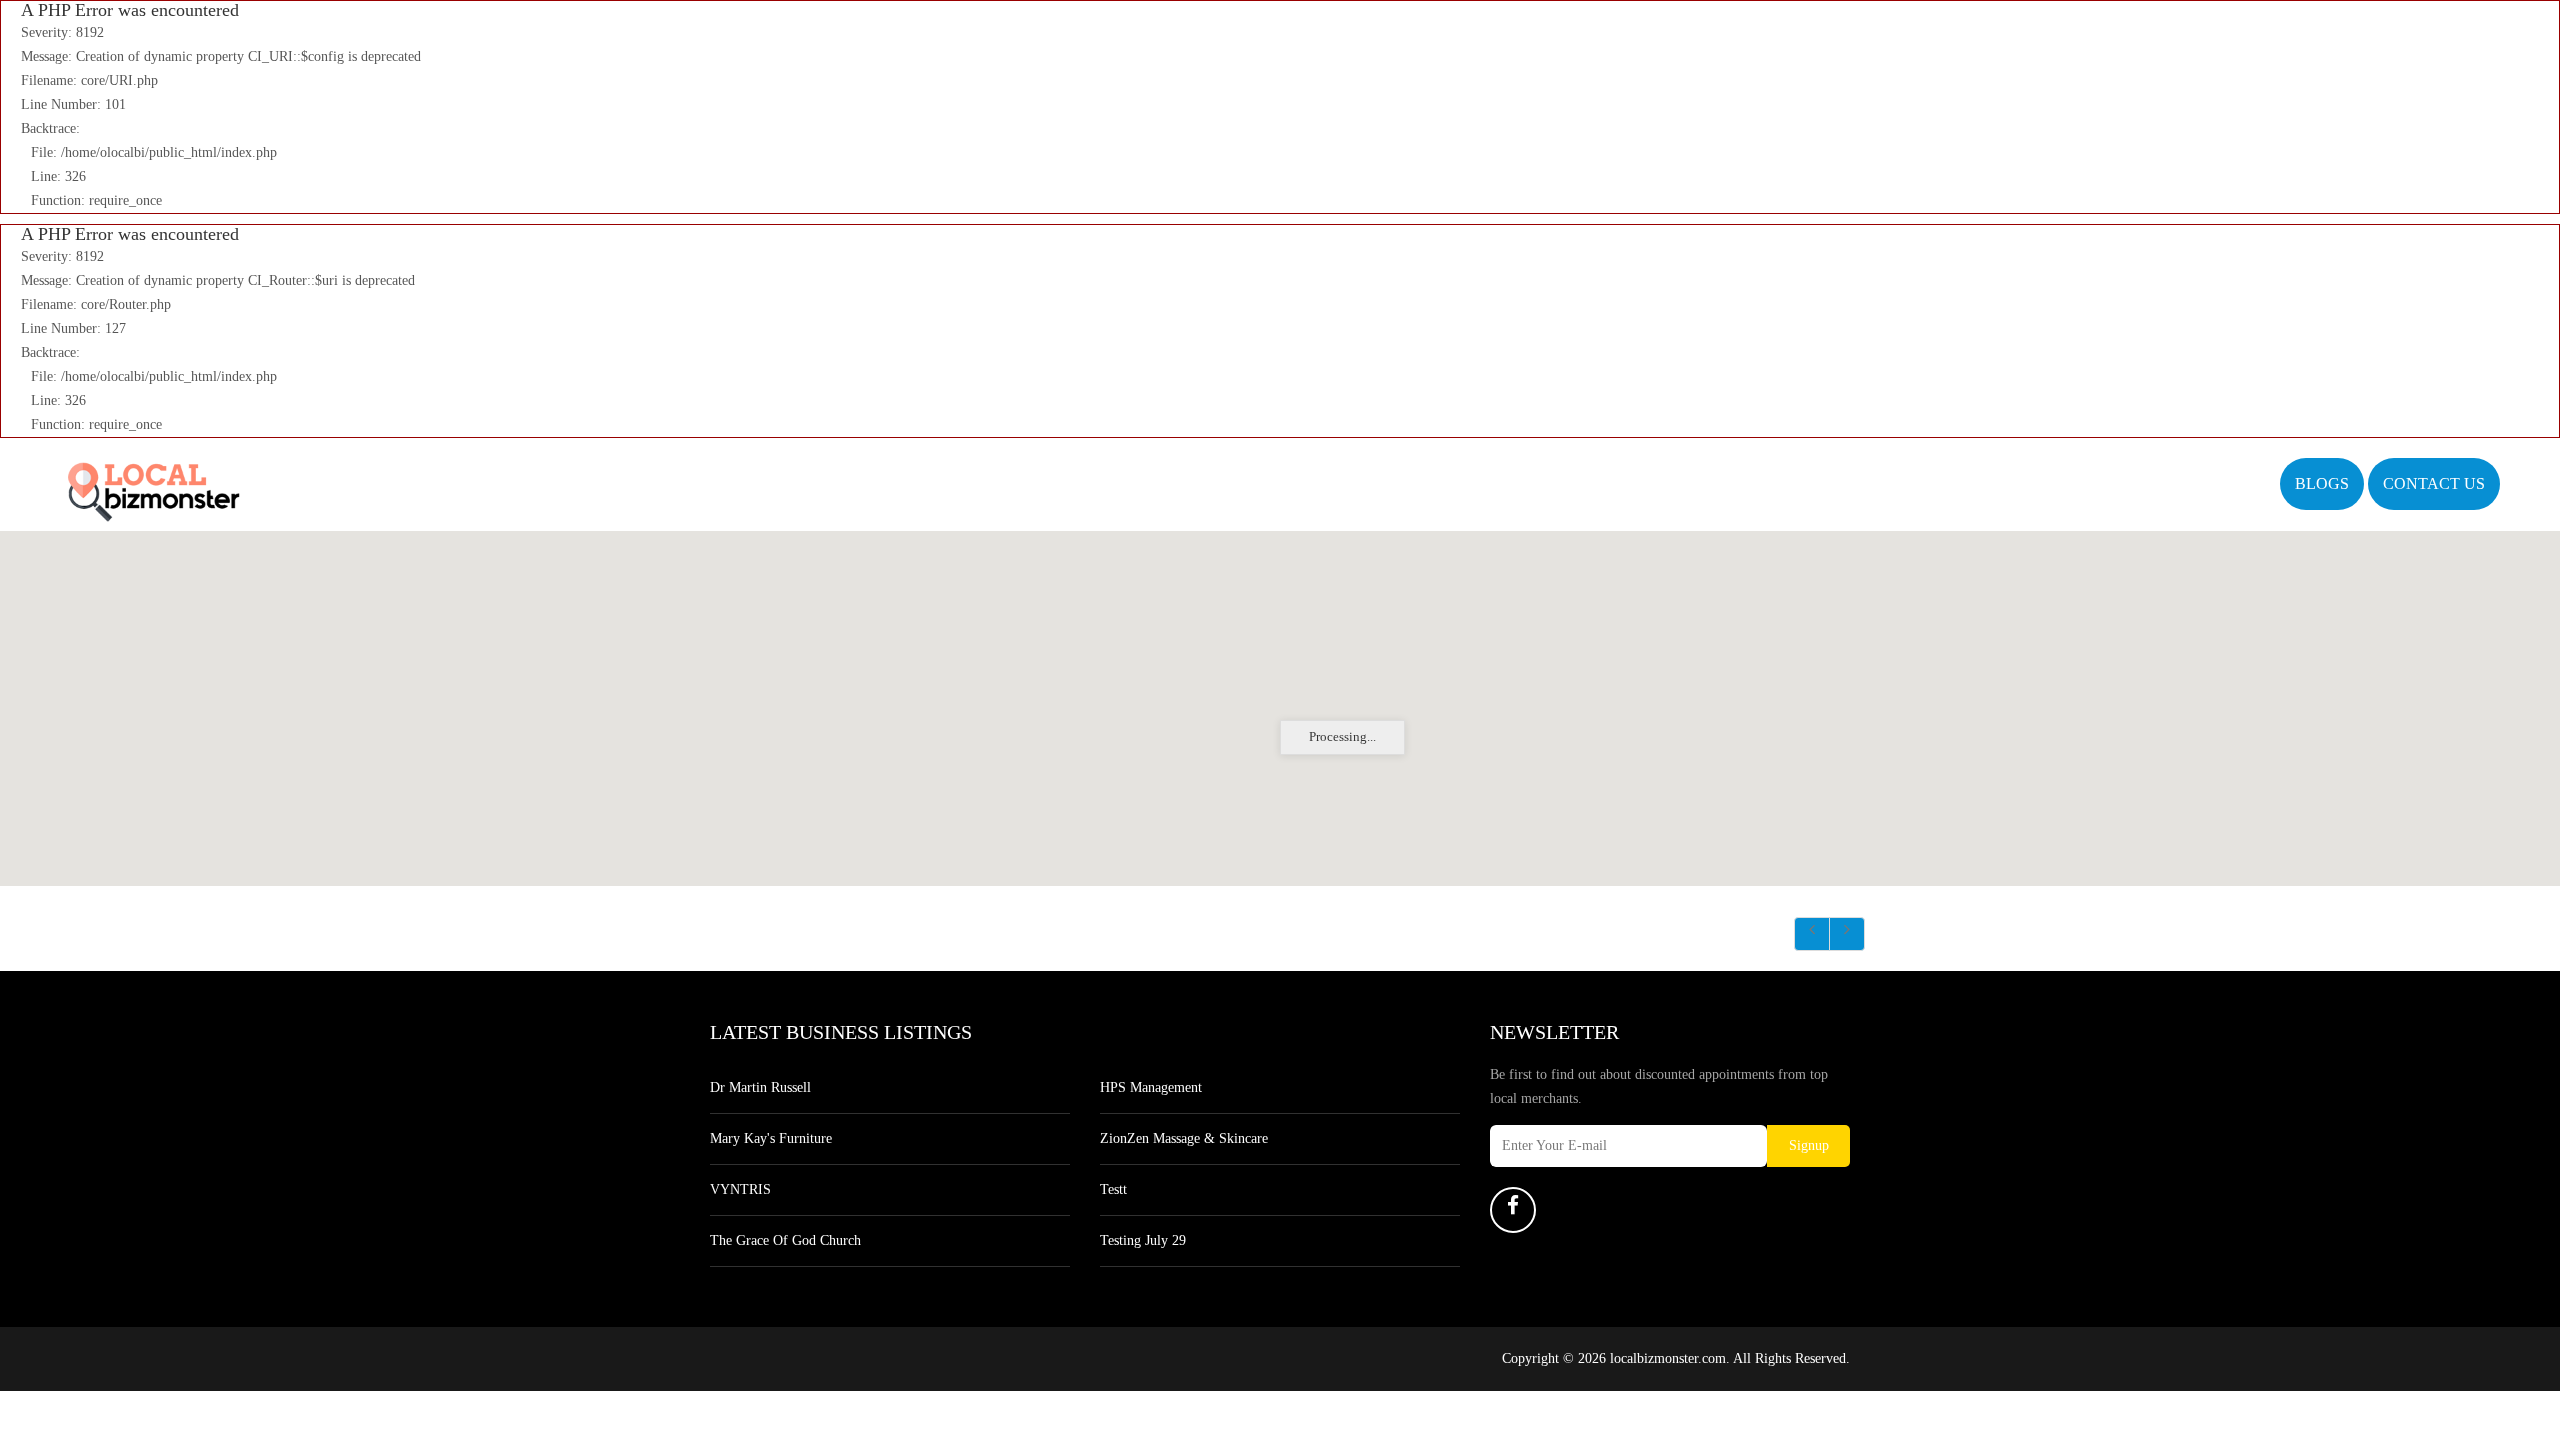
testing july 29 (1143, 1240)
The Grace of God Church (785, 1240)
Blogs (2322, 483)
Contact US (2434, 483)
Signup (1809, 1145)
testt (1113, 1189)
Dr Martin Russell (760, 1087)
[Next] (1847, 934)
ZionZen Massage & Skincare (1184, 1138)
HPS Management (1151, 1087)
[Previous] (1812, 934)
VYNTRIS (740, 1189)
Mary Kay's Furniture (771, 1138)
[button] (1280, 696)
